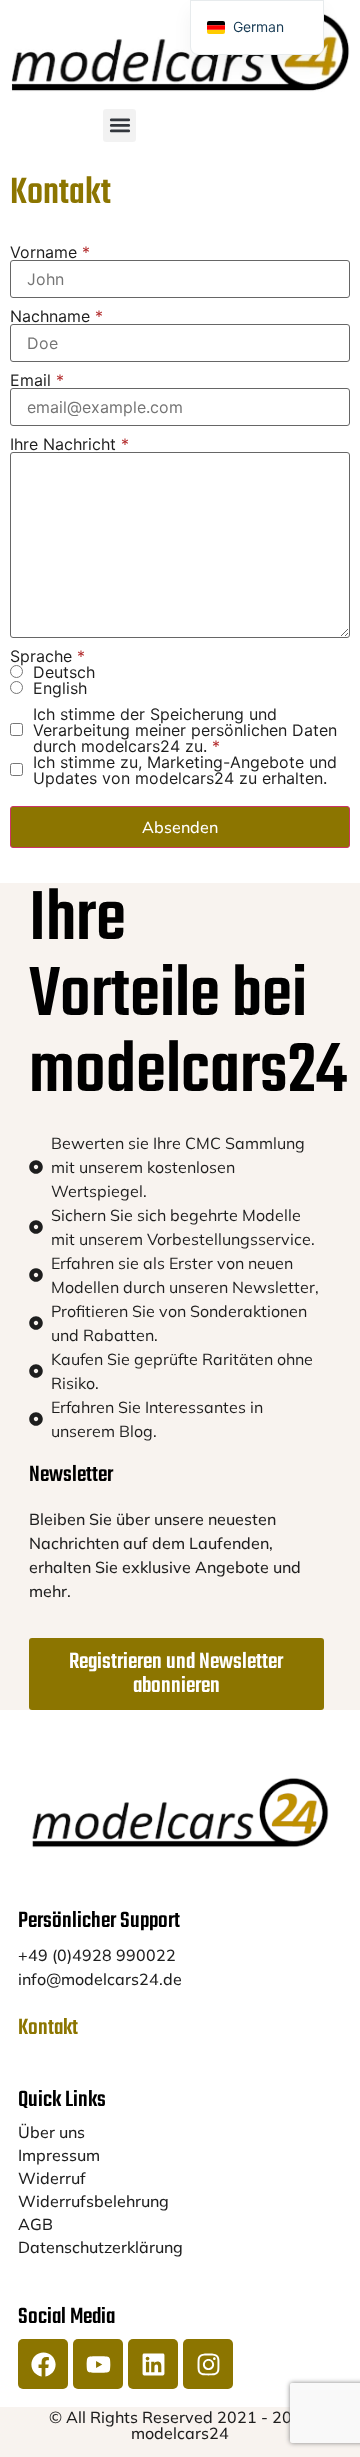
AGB (35, 2224)
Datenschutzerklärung (100, 2247)
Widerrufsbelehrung (93, 2201)
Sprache (47, 656)
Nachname (56, 316)
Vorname (50, 252)
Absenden (180, 827)
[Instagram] (208, 2364)
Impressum (59, 2155)
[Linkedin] (153, 2364)
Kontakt (48, 2028)
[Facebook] (43, 2364)
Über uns (51, 2132)
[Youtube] (98, 2364)
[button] (119, 125)
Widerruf (52, 2178)
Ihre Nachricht (69, 444)
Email (37, 380)
